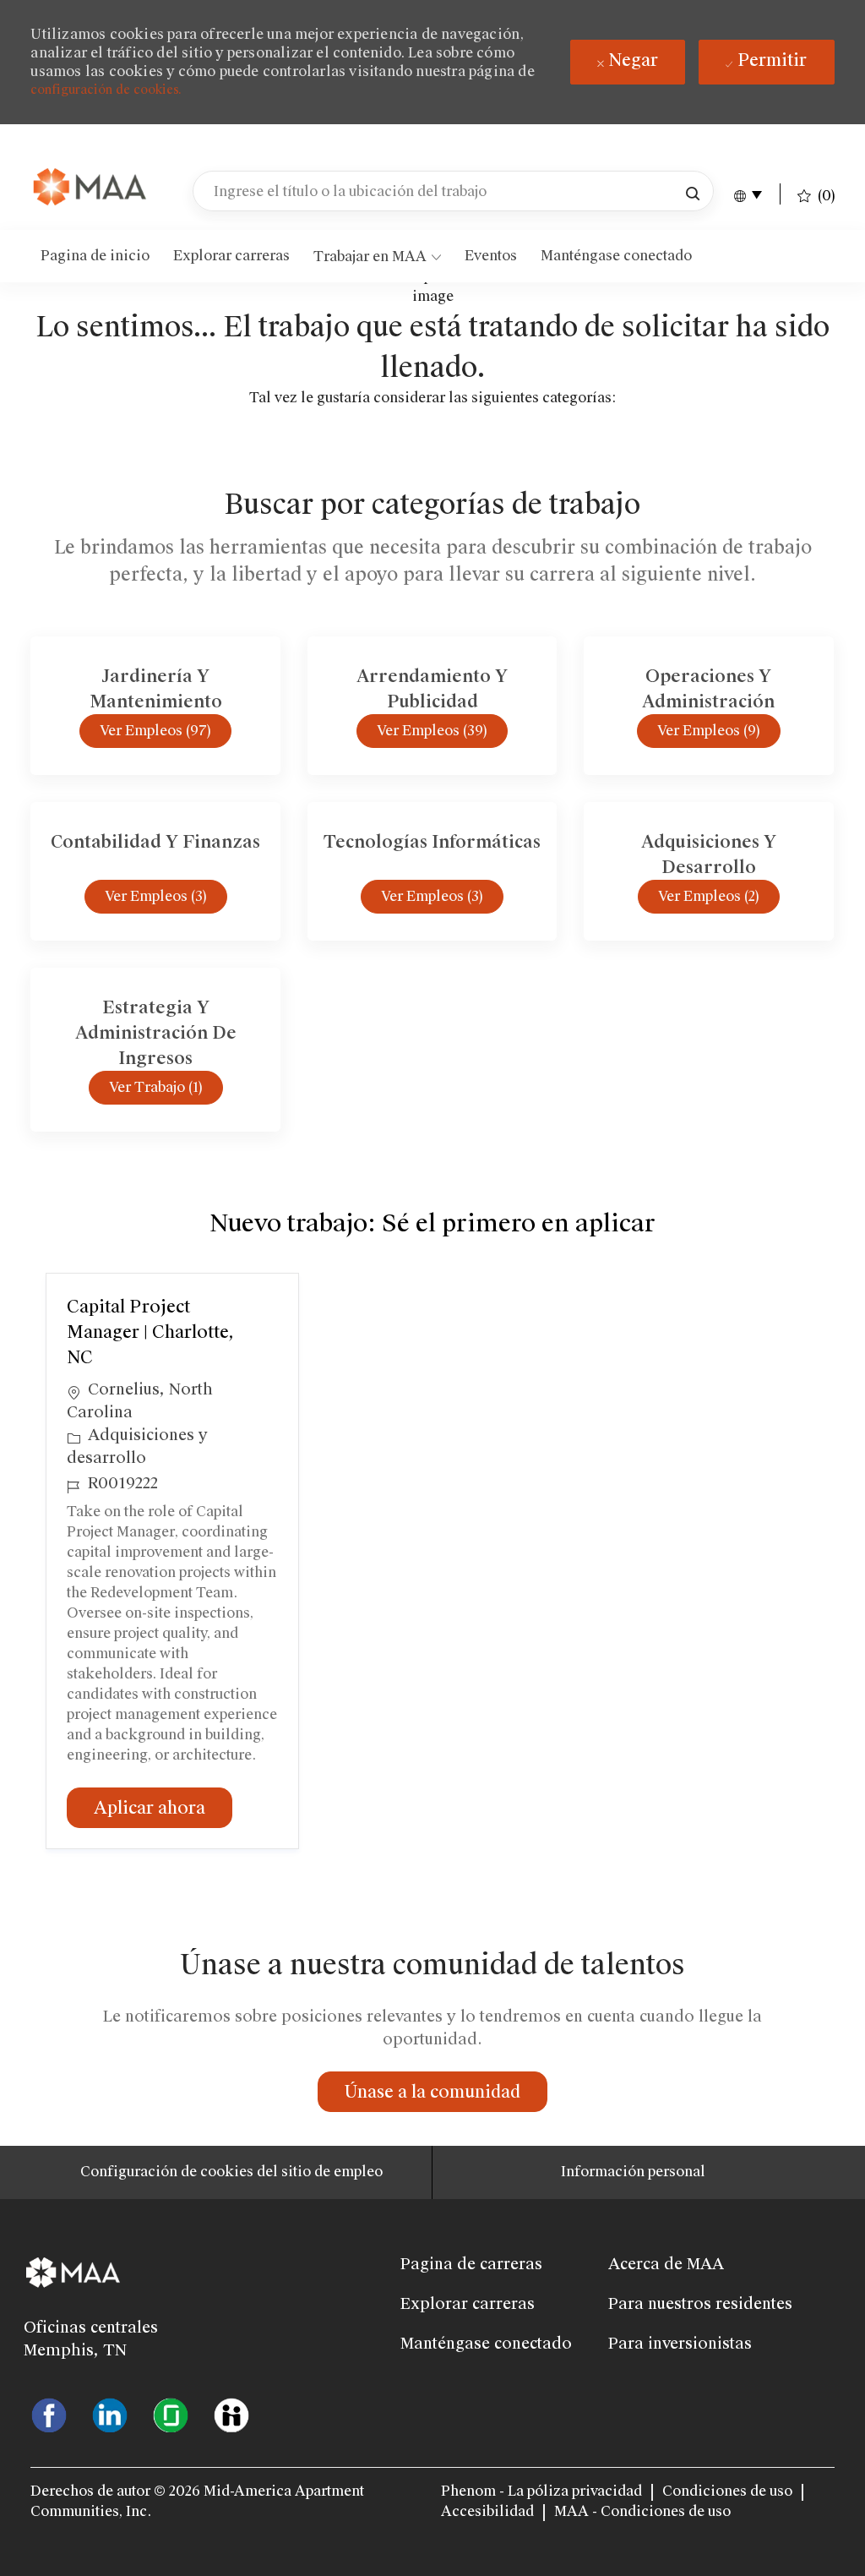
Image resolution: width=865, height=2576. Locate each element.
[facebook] (49, 2414)
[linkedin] (110, 2414)
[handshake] (231, 2414)
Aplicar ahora (163, 1807)
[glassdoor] (171, 2414)
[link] (91, 188)
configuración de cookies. (106, 90)
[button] (693, 191)
